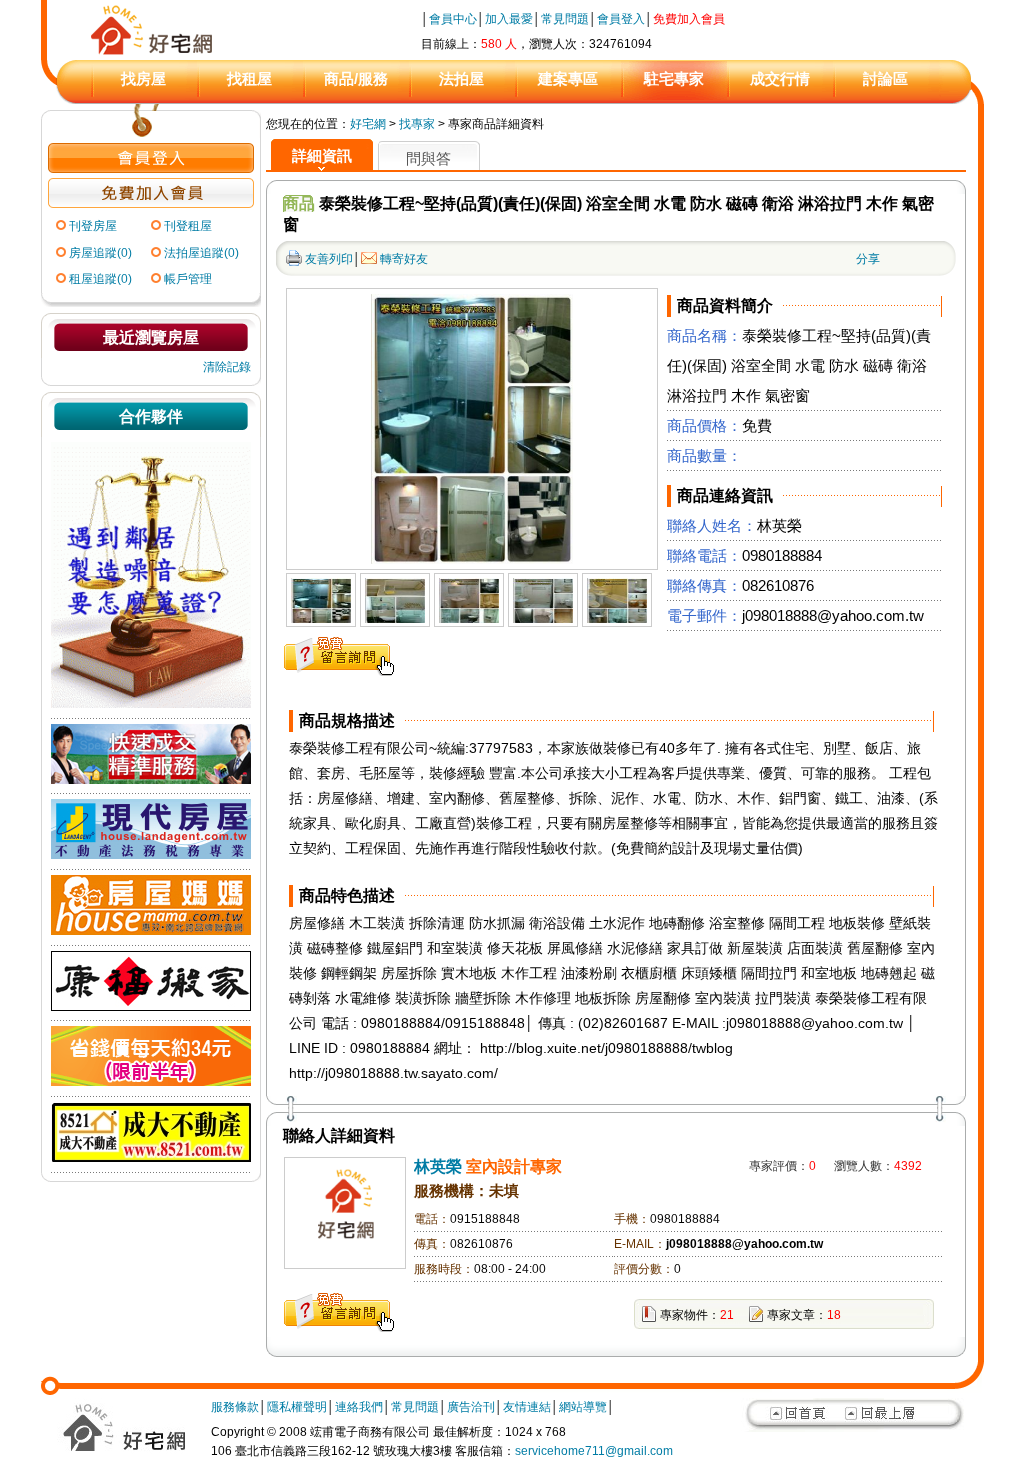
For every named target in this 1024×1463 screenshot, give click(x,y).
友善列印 (329, 259)
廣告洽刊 (471, 1407)
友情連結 (527, 1407)
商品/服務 (356, 78)
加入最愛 (509, 19)
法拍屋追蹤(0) (201, 253)
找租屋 (249, 78)
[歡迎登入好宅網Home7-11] (151, 169)
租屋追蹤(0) (100, 279)
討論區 (885, 78)
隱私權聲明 (297, 1407)
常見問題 (565, 19)
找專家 (417, 124)
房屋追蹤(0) (100, 253)
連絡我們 (359, 1407)
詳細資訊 (322, 155)
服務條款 (235, 1407)
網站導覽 (583, 1407)
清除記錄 (227, 367)
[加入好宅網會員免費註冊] (151, 204)
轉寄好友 (404, 259)
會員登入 (621, 19)
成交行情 (780, 78)
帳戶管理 (188, 279)
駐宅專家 (674, 78)
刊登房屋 (93, 226)
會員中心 (453, 19)
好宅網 (368, 124)
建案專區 (568, 78)
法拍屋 (461, 78)
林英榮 (438, 1166)
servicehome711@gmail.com (594, 1451)
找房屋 (143, 78)
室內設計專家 (514, 1166)
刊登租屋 (188, 226)
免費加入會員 (689, 19)
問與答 (428, 158)
